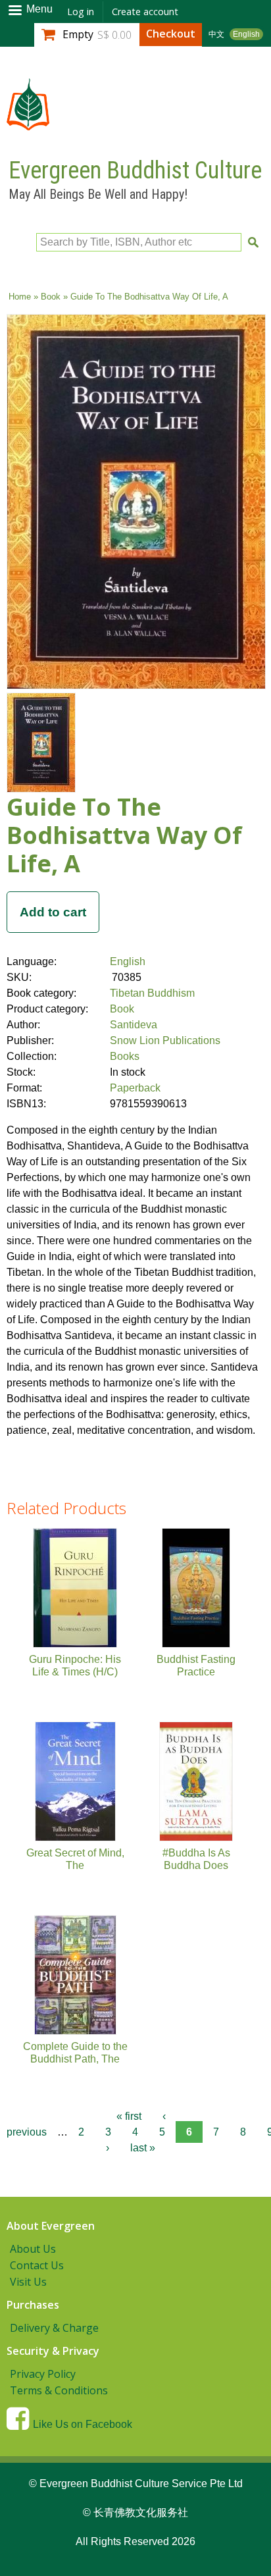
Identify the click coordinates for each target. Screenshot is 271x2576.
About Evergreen (51, 2226)
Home (20, 297)
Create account (145, 12)
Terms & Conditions (59, 2390)
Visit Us (28, 2282)
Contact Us (37, 2265)
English (246, 34)
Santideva (134, 1025)
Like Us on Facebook (83, 2424)
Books (125, 1056)
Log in (81, 12)
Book (51, 297)
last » (143, 2148)
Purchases (33, 2305)
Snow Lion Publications (165, 1040)
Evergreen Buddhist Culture (135, 171)
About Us (33, 2249)
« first (129, 2116)
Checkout (171, 34)
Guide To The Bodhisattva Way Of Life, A (124, 835)
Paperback (135, 1088)
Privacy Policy (43, 2374)
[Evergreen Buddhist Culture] (28, 124)
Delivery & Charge (54, 2328)
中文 (216, 34)
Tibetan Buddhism (152, 993)
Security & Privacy (53, 2351)
